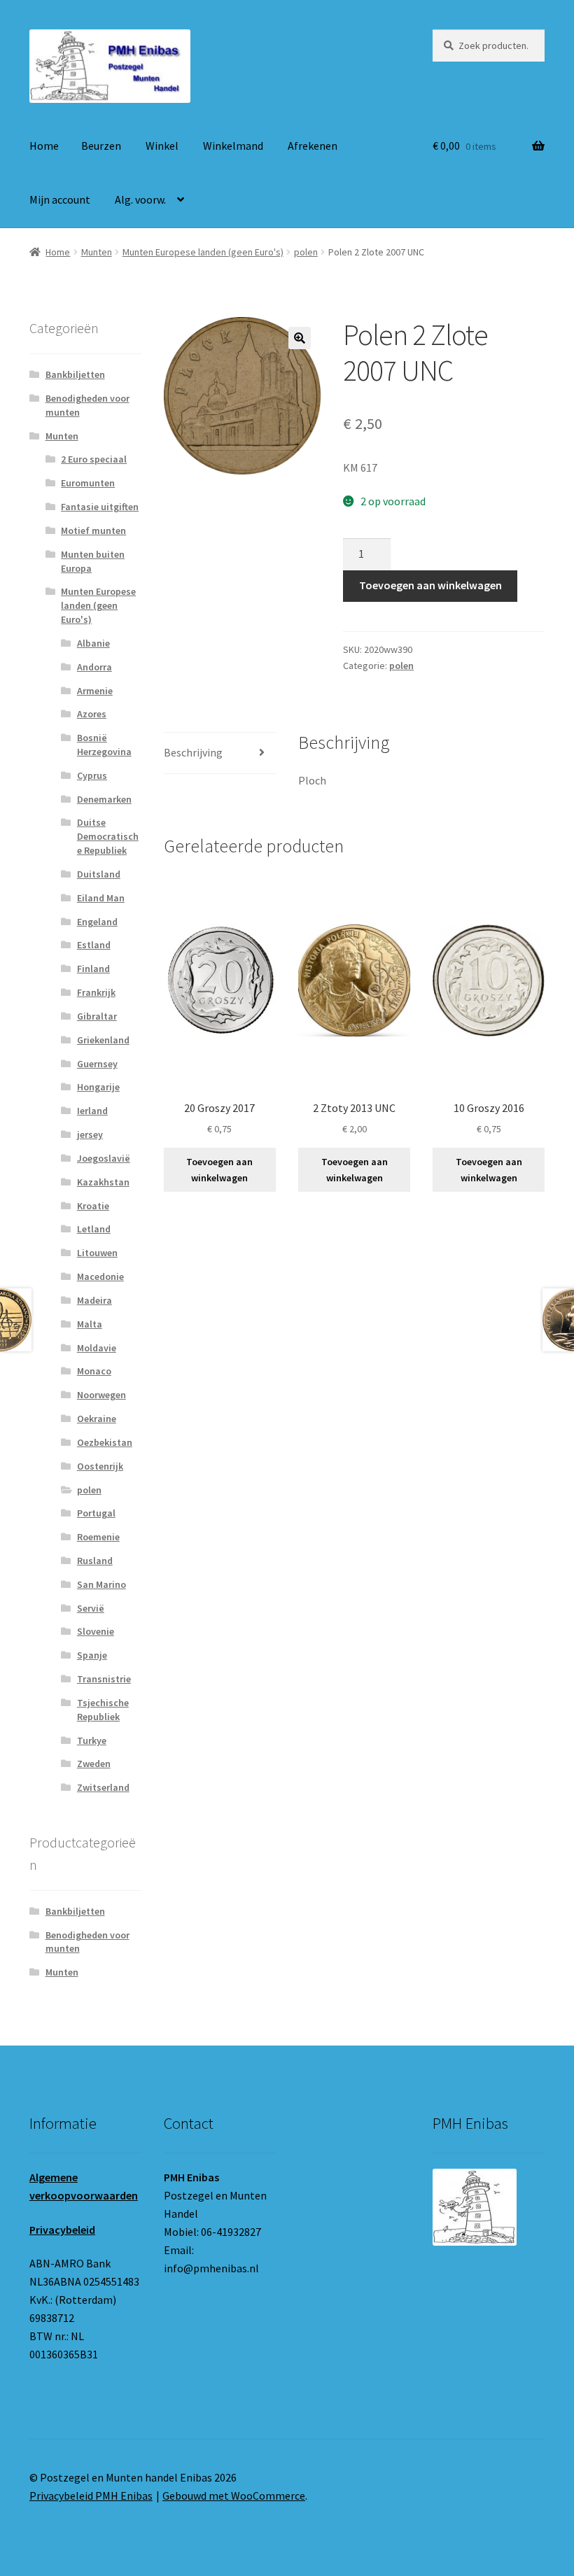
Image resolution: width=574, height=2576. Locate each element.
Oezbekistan (105, 1442)
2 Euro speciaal (94, 459)
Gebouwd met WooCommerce (234, 2496)
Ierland (92, 1111)
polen (306, 252)
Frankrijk (96, 992)
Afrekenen (313, 146)
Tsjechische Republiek (103, 1710)
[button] (300, 338)
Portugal (96, 1513)
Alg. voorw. (140, 199)
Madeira (94, 1300)
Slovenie (96, 1631)
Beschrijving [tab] (193, 752)
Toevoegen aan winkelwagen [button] (219, 1170)
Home (44, 146)
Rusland (95, 1561)
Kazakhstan (103, 1182)
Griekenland (103, 1040)
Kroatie (93, 1206)
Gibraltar (97, 1016)
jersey (90, 1134)
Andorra (94, 667)
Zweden (94, 1764)
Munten (97, 252)
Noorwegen (101, 1395)
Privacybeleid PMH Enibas (91, 2496)
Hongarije (98, 1087)
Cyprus (92, 775)
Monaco (94, 1371)
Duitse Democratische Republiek (108, 836)
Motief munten (93, 530)
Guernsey (97, 1064)
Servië (91, 1608)
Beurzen (101, 146)
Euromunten (88, 483)
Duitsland (99, 874)
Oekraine (97, 1419)
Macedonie (100, 1276)
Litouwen (97, 1253)
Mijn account (60, 199)
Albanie (93, 643)
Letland (94, 1229)
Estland (94, 945)
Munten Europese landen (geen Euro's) (203, 252)
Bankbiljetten (75, 374)
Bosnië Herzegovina (104, 745)
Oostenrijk (100, 1466)
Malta (90, 1324)
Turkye (92, 1740)
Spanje (92, 1655)
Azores (92, 714)
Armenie (95, 691)
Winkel (162, 146)
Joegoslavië (104, 1158)
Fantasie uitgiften (100, 507)
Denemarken (104, 799)
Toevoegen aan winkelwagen (430, 585)
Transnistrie (104, 1679)
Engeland (97, 922)
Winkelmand (233, 146)
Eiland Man (101, 898)
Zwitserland (103, 1787)
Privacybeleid (62, 2230)
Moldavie (97, 1348)
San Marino (101, 1584)
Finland (93, 969)
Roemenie (98, 1537)
